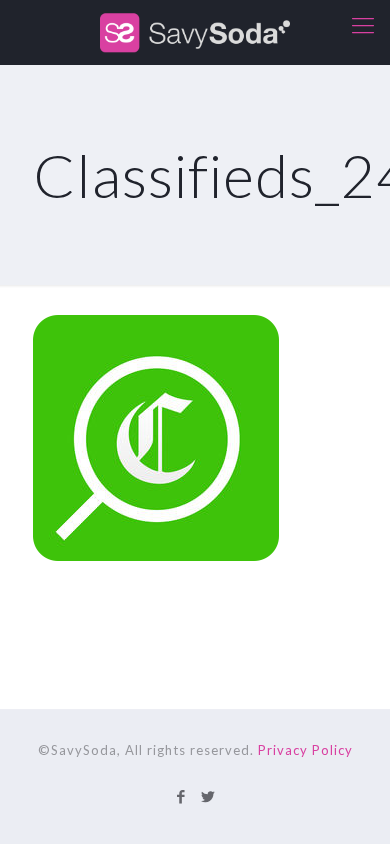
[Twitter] (208, 796)
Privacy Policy (305, 750)
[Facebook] (181, 796)
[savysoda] (195, 32)
